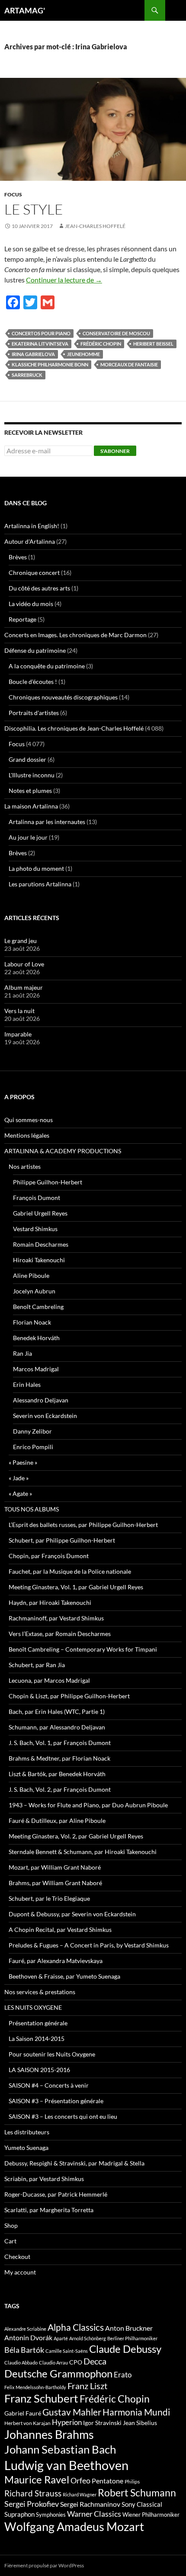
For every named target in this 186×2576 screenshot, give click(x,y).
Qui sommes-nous (29, 1120)
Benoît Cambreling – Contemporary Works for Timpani (83, 1649)
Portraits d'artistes (34, 713)
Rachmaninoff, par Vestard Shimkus (56, 1618)
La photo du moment (36, 868)
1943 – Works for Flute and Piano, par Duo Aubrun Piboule (88, 1805)
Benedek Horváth (36, 1338)
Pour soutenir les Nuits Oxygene (52, 2054)
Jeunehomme (83, 354)
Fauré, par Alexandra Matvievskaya (56, 1961)
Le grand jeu (21, 941)
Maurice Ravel (37, 2480)
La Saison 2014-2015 (37, 2039)
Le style (34, 209)
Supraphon (19, 2514)
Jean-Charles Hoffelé (95, 226)
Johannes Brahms (49, 2434)
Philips (132, 2481)
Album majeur (24, 987)
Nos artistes (25, 1166)
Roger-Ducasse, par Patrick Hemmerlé (56, 2194)
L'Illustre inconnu (32, 775)
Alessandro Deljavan (41, 1400)
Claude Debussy (125, 2349)
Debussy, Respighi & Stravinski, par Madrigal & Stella (74, 2163)
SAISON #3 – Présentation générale (56, 2101)
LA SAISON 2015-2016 (39, 2070)
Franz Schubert (41, 2398)
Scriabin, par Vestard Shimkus (44, 2179)
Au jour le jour (28, 837)
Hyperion (67, 2422)
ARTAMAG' (25, 10)
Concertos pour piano (41, 333)
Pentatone (107, 2481)
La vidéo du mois (31, 604)
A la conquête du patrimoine (47, 666)
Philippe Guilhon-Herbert (48, 1182)
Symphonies (51, 2515)
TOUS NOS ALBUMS (32, 1509)
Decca (95, 2361)
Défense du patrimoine (35, 650)
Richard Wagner (80, 2494)
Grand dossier (27, 759)
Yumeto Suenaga (26, 2148)
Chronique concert (34, 573)
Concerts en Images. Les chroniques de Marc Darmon (75, 635)
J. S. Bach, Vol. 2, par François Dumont (60, 1789)
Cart (10, 2241)
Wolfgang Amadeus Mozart (74, 2527)
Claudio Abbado (21, 2363)
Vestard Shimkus (35, 1229)
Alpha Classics (76, 2327)
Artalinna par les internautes (47, 822)
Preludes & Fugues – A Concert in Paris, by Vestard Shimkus (89, 1945)
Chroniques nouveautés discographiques (63, 697)
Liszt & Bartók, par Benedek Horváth (57, 1774)
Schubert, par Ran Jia (37, 1665)
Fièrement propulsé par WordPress (44, 2565)
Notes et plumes (30, 791)
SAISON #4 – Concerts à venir (49, 2085)
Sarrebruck (27, 375)
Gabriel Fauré (23, 2413)
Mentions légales (27, 1135)
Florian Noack (32, 1322)
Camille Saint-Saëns (67, 2351)
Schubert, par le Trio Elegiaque (49, 1898)
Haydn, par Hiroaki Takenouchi (50, 1602)
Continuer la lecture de (64, 280)
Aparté (61, 2338)
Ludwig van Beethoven (66, 2465)
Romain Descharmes (41, 1244)
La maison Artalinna (31, 806)
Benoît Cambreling (38, 1307)
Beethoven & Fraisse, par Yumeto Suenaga (64, 1976)
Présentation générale (38, 2023)
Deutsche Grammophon (58, 2373)
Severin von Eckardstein (45, 1416)
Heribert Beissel (153, 344)
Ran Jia (22, 1353)
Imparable (18, 1034)
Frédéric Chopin (101, 344)
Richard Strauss (33, 2493)
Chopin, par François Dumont (49, 1556)
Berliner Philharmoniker (132, 2338)
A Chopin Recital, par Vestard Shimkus (60, 1930)
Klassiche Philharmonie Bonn (50, 364)
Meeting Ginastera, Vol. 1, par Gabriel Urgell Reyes (76, 1587)
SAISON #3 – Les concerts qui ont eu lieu (63, 2116)
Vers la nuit (19, 1011)
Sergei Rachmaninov (90, 2504)
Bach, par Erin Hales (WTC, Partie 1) (57, 1711)
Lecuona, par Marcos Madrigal (49, 1680)
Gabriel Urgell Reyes (40, 1213)
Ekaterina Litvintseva (40, 344)
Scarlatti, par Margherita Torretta (49, 2210)
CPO (76, 2362)
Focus (13, 194)
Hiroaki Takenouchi (39, 1260)
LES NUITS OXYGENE (33, 2007)
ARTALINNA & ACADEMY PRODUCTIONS (63, 1151)
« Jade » (19, 1478)
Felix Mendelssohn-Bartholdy (35, 2387)
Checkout (17, 2257)
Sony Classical (142, 2504)
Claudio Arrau (53, 2363)
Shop (11, 2225)
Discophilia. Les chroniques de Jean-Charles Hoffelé (74, 728)
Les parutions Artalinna (40, 884)
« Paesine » (23, 1462)
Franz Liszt (87, 2386)
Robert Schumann (137, 2493)
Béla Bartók (24, 2350)
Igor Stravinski (102, 2423)
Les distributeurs (27, 2132)
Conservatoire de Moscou (116, 333)
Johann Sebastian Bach (60, 2449)
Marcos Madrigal (36, 1369)
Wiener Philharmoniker (151, 2515)
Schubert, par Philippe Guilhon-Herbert (62, 1540)
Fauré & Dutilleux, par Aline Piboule (57, 1821)
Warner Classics (94, 2514)
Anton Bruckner (129, 2328)
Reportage (22, 619)
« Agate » (20, 1493)
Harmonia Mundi (136, 2412)
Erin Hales (27, 1384)
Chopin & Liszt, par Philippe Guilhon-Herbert (69, 1696)
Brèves (18, 557)
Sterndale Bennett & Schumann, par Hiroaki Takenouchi (83, 1852)
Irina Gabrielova (33, 354)
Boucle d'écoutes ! (33, 682)
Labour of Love (24, 964)
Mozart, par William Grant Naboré (55, 1867)
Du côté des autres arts (39, 588)
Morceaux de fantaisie (129, 364)
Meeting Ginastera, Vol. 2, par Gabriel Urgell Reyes (76, 1836)
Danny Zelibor (32, 1431)
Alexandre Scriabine (25, 2329)
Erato (123, 2375)
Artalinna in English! (32, 526)
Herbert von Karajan (27, 2423)
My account (20, 2272)
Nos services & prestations (40, 1992)
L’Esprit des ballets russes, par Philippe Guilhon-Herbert (83, 1525)
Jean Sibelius (140, 2423)
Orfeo (80, 2480)
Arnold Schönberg (88, 2338)
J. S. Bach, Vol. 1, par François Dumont (60, 1743)
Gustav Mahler (72, 2412)
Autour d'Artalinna (30, 541)
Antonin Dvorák (28, 2337)
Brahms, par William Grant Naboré (55, 1883)
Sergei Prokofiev (32, 2504)
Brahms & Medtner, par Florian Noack (59, 1758)
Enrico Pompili (33, 1447)
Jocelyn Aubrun (34, 1291)
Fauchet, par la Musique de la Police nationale (70, 1571)
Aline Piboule (31, 1275)
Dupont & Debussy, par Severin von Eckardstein (72, 1914)
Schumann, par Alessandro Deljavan (57, 1727)
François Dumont (37, 1198)
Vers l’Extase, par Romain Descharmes (60, 1634)
